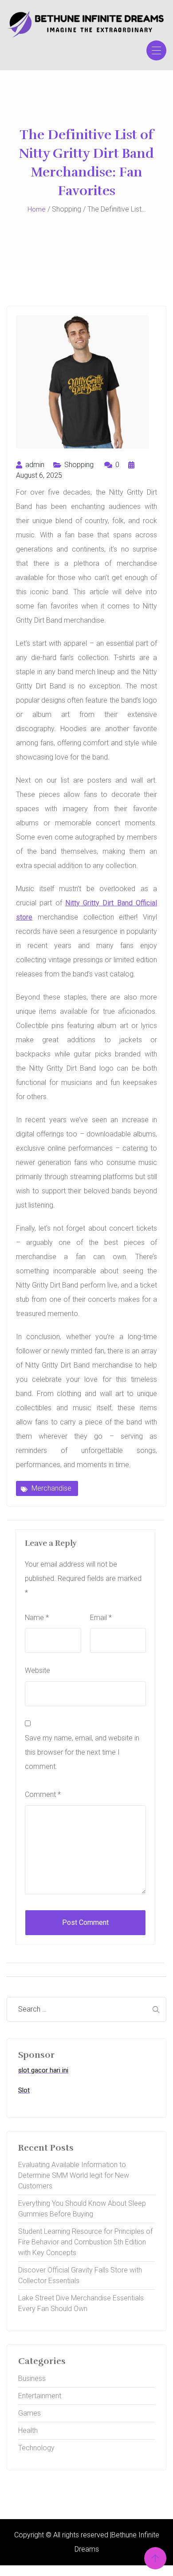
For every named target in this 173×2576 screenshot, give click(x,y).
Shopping (79, 465)
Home (37, 209)
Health (28, 2430)
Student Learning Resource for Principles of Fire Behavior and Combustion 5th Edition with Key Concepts (85, 2242)
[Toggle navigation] (156, 50)
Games (29, 2413)
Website (37, 1670)
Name (37, 1618)
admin (34, 465)
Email (101, 1618)
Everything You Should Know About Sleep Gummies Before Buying (82, 2209)
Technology (36, 2448)
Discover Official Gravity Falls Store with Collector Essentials (80, 2275)
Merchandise (51, 1488)
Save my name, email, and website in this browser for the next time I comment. (82, 1752)
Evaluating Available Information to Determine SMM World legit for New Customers (74, 2175)
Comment (43, 1794)
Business (32, 2378)
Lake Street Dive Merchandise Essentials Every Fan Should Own (81, 2303)
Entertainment (40, 2396)
